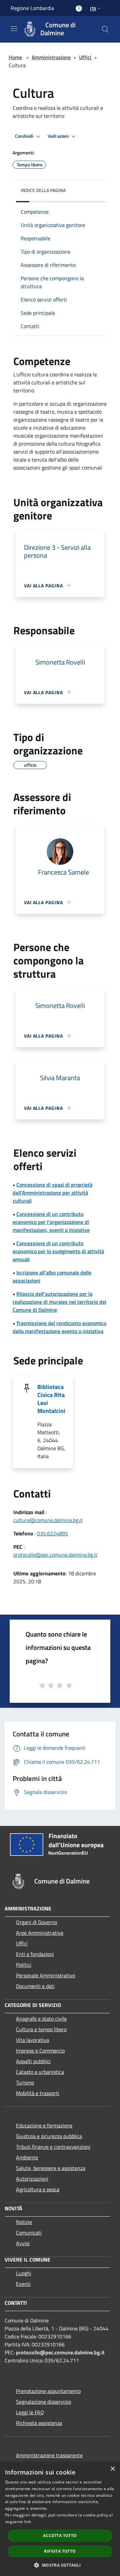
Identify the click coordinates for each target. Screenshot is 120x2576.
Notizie (24, 2222)
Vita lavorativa (32, 2040)
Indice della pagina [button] (43, 190)
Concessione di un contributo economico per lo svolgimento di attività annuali (58, 1251)
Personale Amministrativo (45, 1975)
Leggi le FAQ (30, 2412)
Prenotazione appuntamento (48, 2391)
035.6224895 (52, 1533)
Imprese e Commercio (40, 2051)
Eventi (23, 2284)
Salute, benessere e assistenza (51, 2168)
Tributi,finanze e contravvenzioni (53, 2147)
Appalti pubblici (33, 2061)
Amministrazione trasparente (49, 2455)
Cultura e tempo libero (41, 2029)
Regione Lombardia (32, 8)
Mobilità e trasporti (38, 2093)
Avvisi (23, 2243)
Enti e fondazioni (35, 1954)
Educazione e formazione (44, 2125)
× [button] (112, 2469)
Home (15, 57)
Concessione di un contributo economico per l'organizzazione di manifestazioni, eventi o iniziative (51, 1222)
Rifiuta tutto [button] (60, 2551)
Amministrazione (51, 57)
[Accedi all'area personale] (79, 8)
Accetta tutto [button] (60, 2536)
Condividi (25, 136)
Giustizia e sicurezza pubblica (49, 2136)
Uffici (85, 57)
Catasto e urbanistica (40, 2072)
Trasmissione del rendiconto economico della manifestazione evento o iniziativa (59, 1327)
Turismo (25, 2082)
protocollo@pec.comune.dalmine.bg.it (55, 1555)
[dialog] (60, 2519)
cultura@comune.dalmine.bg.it (48, 1520)
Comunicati (29, 2233)
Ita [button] (93, 8)
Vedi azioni (59, 136)
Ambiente (27, 2157)
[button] (60, 2565)
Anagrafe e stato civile (41, 2019)
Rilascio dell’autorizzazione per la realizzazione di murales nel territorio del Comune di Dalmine (59, 1302)
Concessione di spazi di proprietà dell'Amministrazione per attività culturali (52, 1193)
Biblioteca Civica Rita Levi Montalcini (51, 1399)
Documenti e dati (35, 1986)
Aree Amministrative (40, 1933)
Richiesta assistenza (39, 2423)
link (28, 2522)
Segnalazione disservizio (43, 2402)
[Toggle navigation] (14, 29)
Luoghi (24, 2273)
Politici (24, 1965)
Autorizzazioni (32, 2179)
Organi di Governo (36, 1922)
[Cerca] (105, 29)
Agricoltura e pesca (38, 2189)
